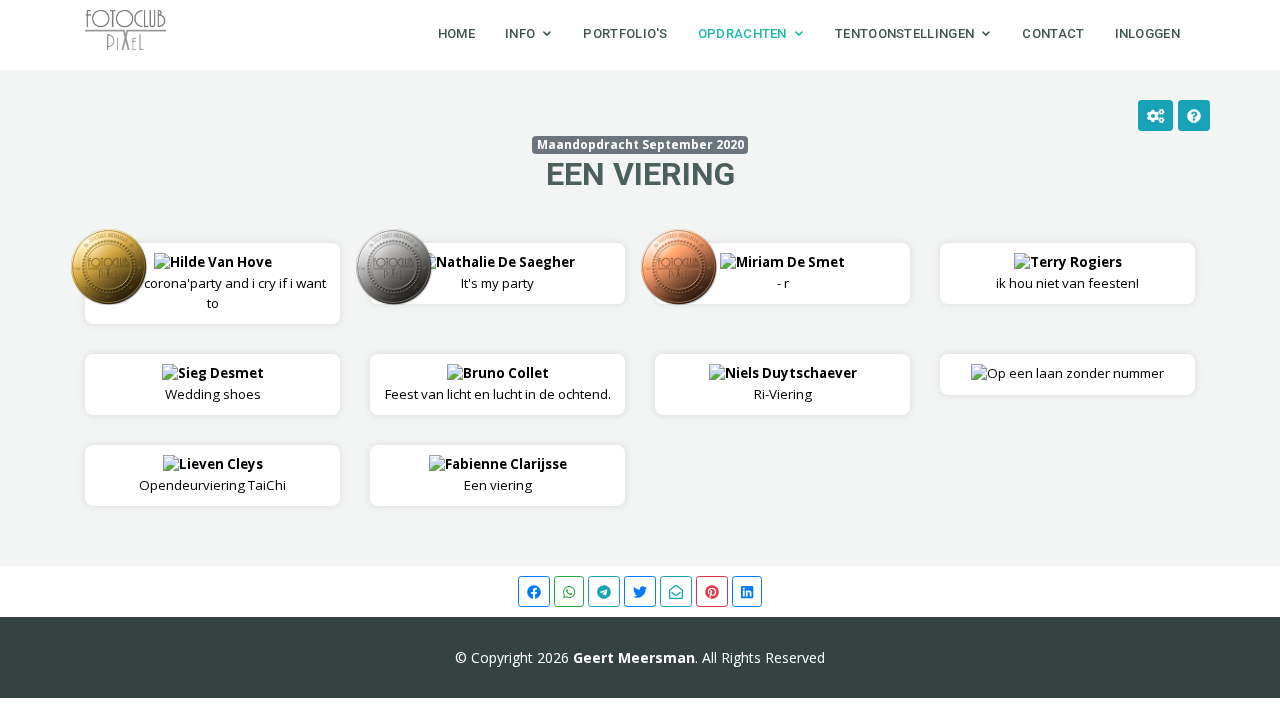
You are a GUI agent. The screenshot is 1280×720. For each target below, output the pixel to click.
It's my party (505, 272)
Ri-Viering (791, 383)
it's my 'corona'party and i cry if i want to (213, 282)
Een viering (640, 174)
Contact (1053, 33)
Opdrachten (742, 33)
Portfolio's (625, 33)
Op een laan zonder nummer (1075, 373)
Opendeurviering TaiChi (212, 474)
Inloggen (1147, 33)
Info (520, 33)
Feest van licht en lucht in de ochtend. (498, 383)
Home (456, 33)
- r (790, 272)
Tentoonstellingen (904, 33)
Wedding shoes (214, 383)
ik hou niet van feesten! (1067, 272)
